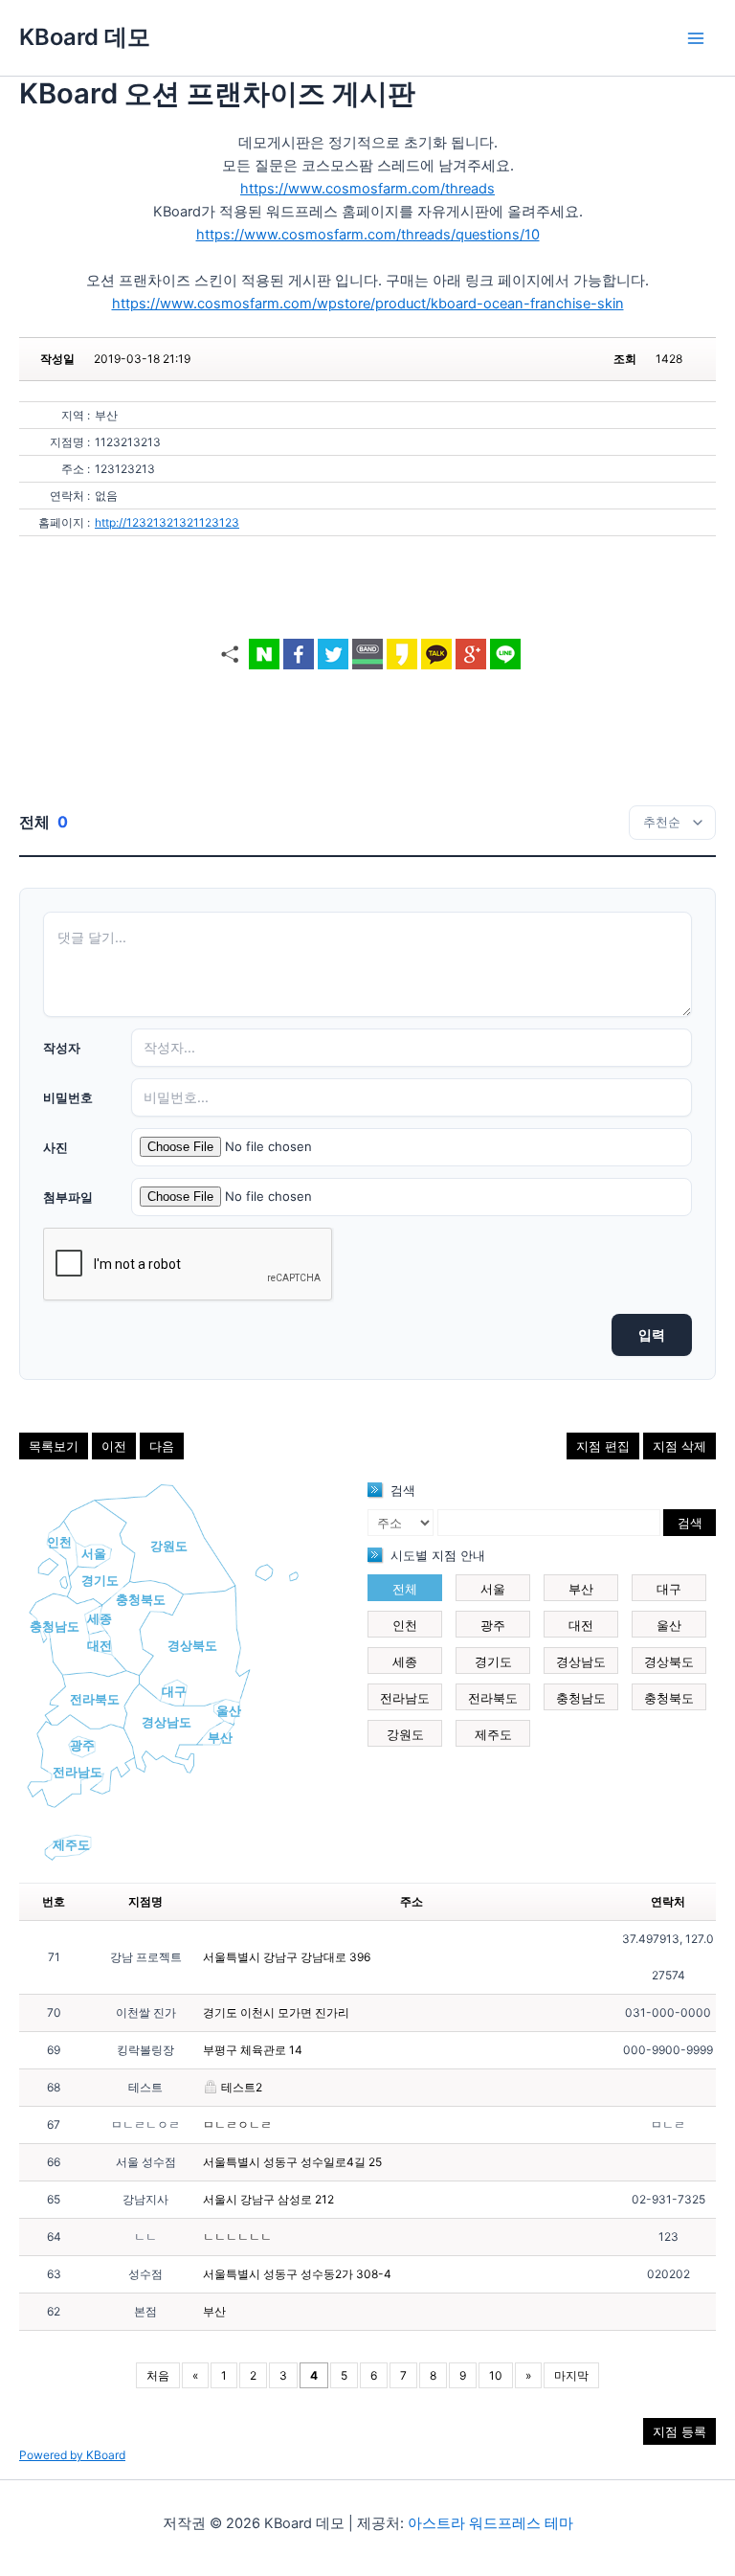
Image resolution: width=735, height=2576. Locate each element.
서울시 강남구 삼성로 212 (268, 2199)
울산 (229, 1710)
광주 (82, 1745)
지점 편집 (603, 1446)
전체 (405, 1589)
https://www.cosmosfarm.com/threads (367, 189)
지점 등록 (679, 2431)
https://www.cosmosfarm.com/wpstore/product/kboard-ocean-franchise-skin (368, 304)
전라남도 (78, 1772)
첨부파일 (68, 1197)
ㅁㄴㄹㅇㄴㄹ (237, 2124)
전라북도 (95, 1699)
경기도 (100, 1580)
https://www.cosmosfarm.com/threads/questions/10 (368, 235)
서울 (94, 1553)
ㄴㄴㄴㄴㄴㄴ (237, 2237)
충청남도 (55, 1626)
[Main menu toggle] (696, 38)
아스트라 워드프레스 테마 (490, 2523)
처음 (158, 2375)
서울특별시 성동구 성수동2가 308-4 (297, 2274)
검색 (690, 1523)
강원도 (169, 1546)
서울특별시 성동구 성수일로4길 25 (292, 2162)
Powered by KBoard (72, 2455)
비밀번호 (68, 1097)
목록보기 (54, 1446)
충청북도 (141, 1599)
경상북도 (192, 1645)
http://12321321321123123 (167, 522)
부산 (220, 1737)
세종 (100, 1618)
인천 (59, 1542)
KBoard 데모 (85, 37)
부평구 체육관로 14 (253, 2050)
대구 (174, 1691)
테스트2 (240, 2087)
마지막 (571, 2375)
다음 (162, 1446)
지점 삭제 (679, 1446)
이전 (114, 1446)
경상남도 (167, 1722)
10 (496, 2375)
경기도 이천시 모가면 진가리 (276, 2012)
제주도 (71, 1844)
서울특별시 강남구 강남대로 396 (287, 1957)
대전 (100, 1645)
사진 (56, 1147)
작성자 (62, 1048)
